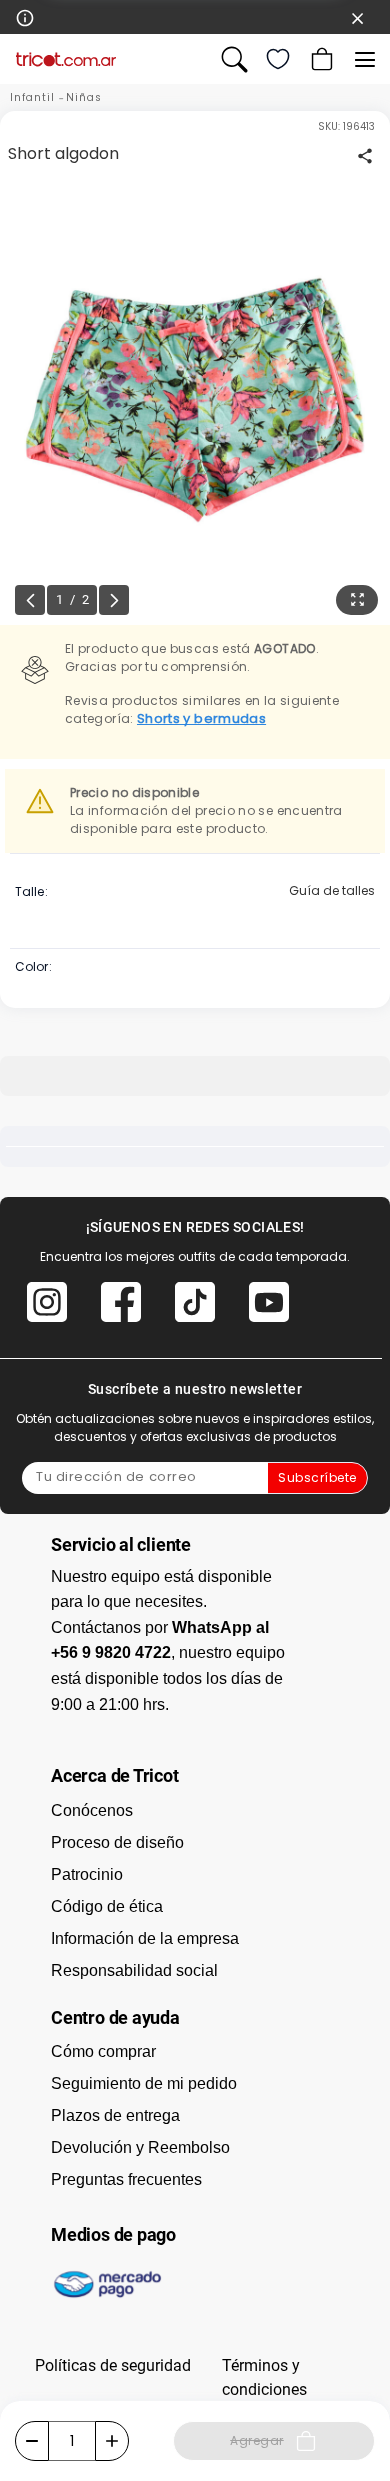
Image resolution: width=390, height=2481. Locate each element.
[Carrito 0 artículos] (320, 59)
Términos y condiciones (264, 2377)
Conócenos (92, 1810)
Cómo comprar (103, 2051)
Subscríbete (317, 1477)
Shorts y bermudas (201, 718)
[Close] (358, 17)
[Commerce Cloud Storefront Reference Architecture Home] (66, 59)
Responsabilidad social (134, 1970)
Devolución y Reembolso (140, 2147)
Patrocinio (87, 1874)
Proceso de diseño (117, 1842)
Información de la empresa (145, 1938)
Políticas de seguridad (113, 2365)
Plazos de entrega (115, 2115)
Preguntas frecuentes (126, 2179)
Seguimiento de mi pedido (144, 2083)
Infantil (32, 97)
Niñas (84, 97)
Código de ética (107, 1906)
